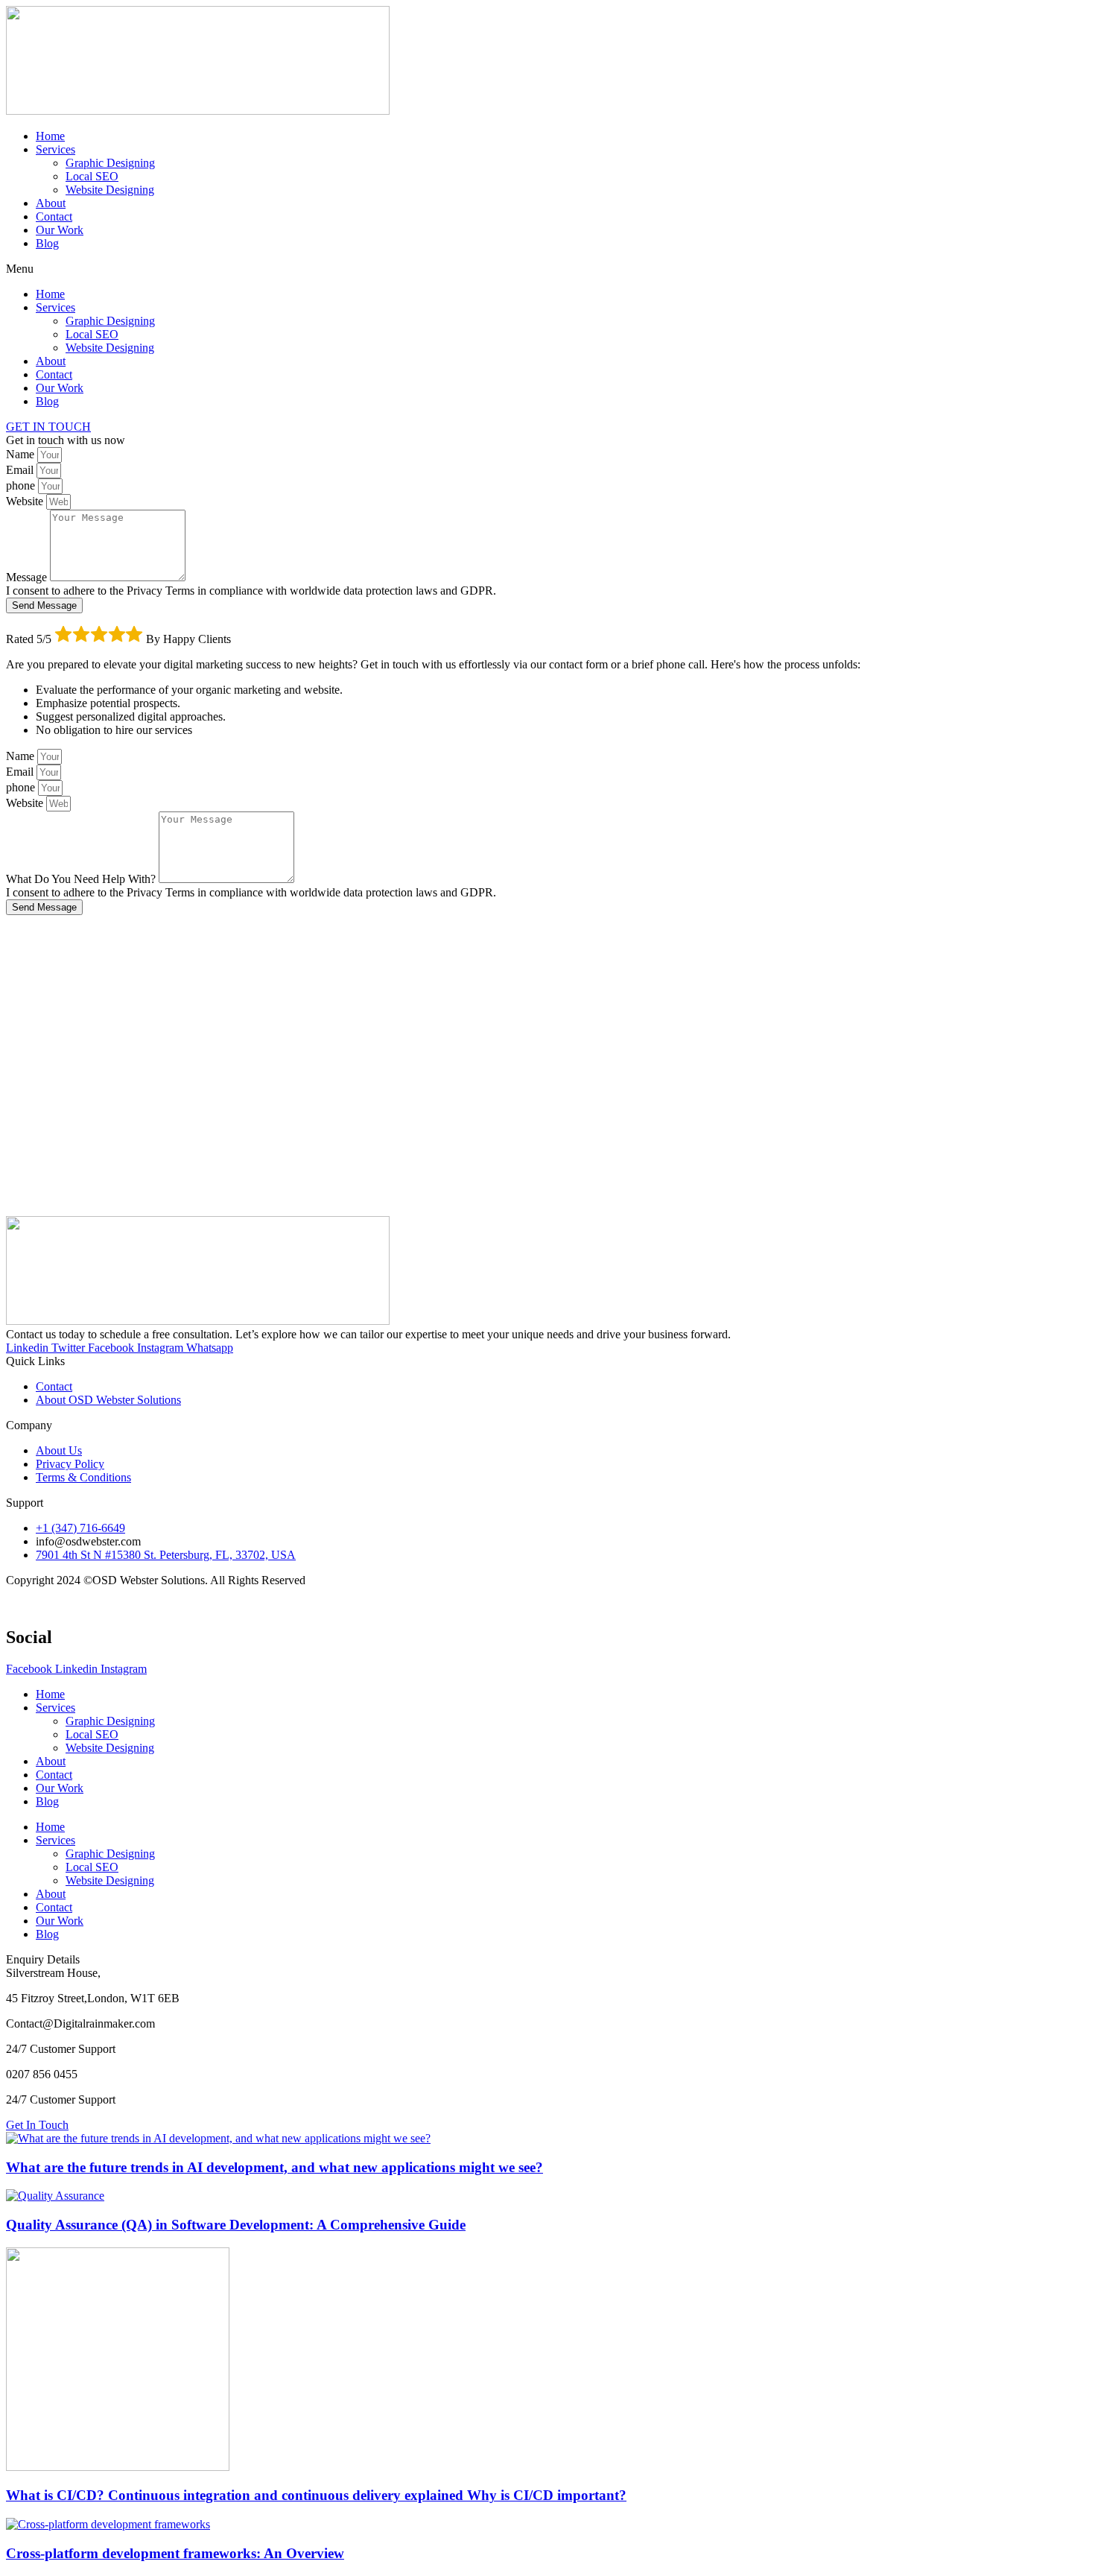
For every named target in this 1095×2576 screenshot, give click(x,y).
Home (50, 136)
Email (21, 470)
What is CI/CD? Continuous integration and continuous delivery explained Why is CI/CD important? (316, 2495)
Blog (47, 243)
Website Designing (110, 190)
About (51, 203)
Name (22, 454)
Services (55, 149)
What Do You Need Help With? (82, 879)
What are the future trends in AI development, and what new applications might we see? (274, 2167)
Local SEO (92, 176)
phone (22, 485)
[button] (547, 269)
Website (26, 501)
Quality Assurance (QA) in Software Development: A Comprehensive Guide (236, 2225)
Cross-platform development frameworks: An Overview (175, 2553)
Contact (54, 216)
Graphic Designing (110, 163)
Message (28, 577)
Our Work (60, 230)
